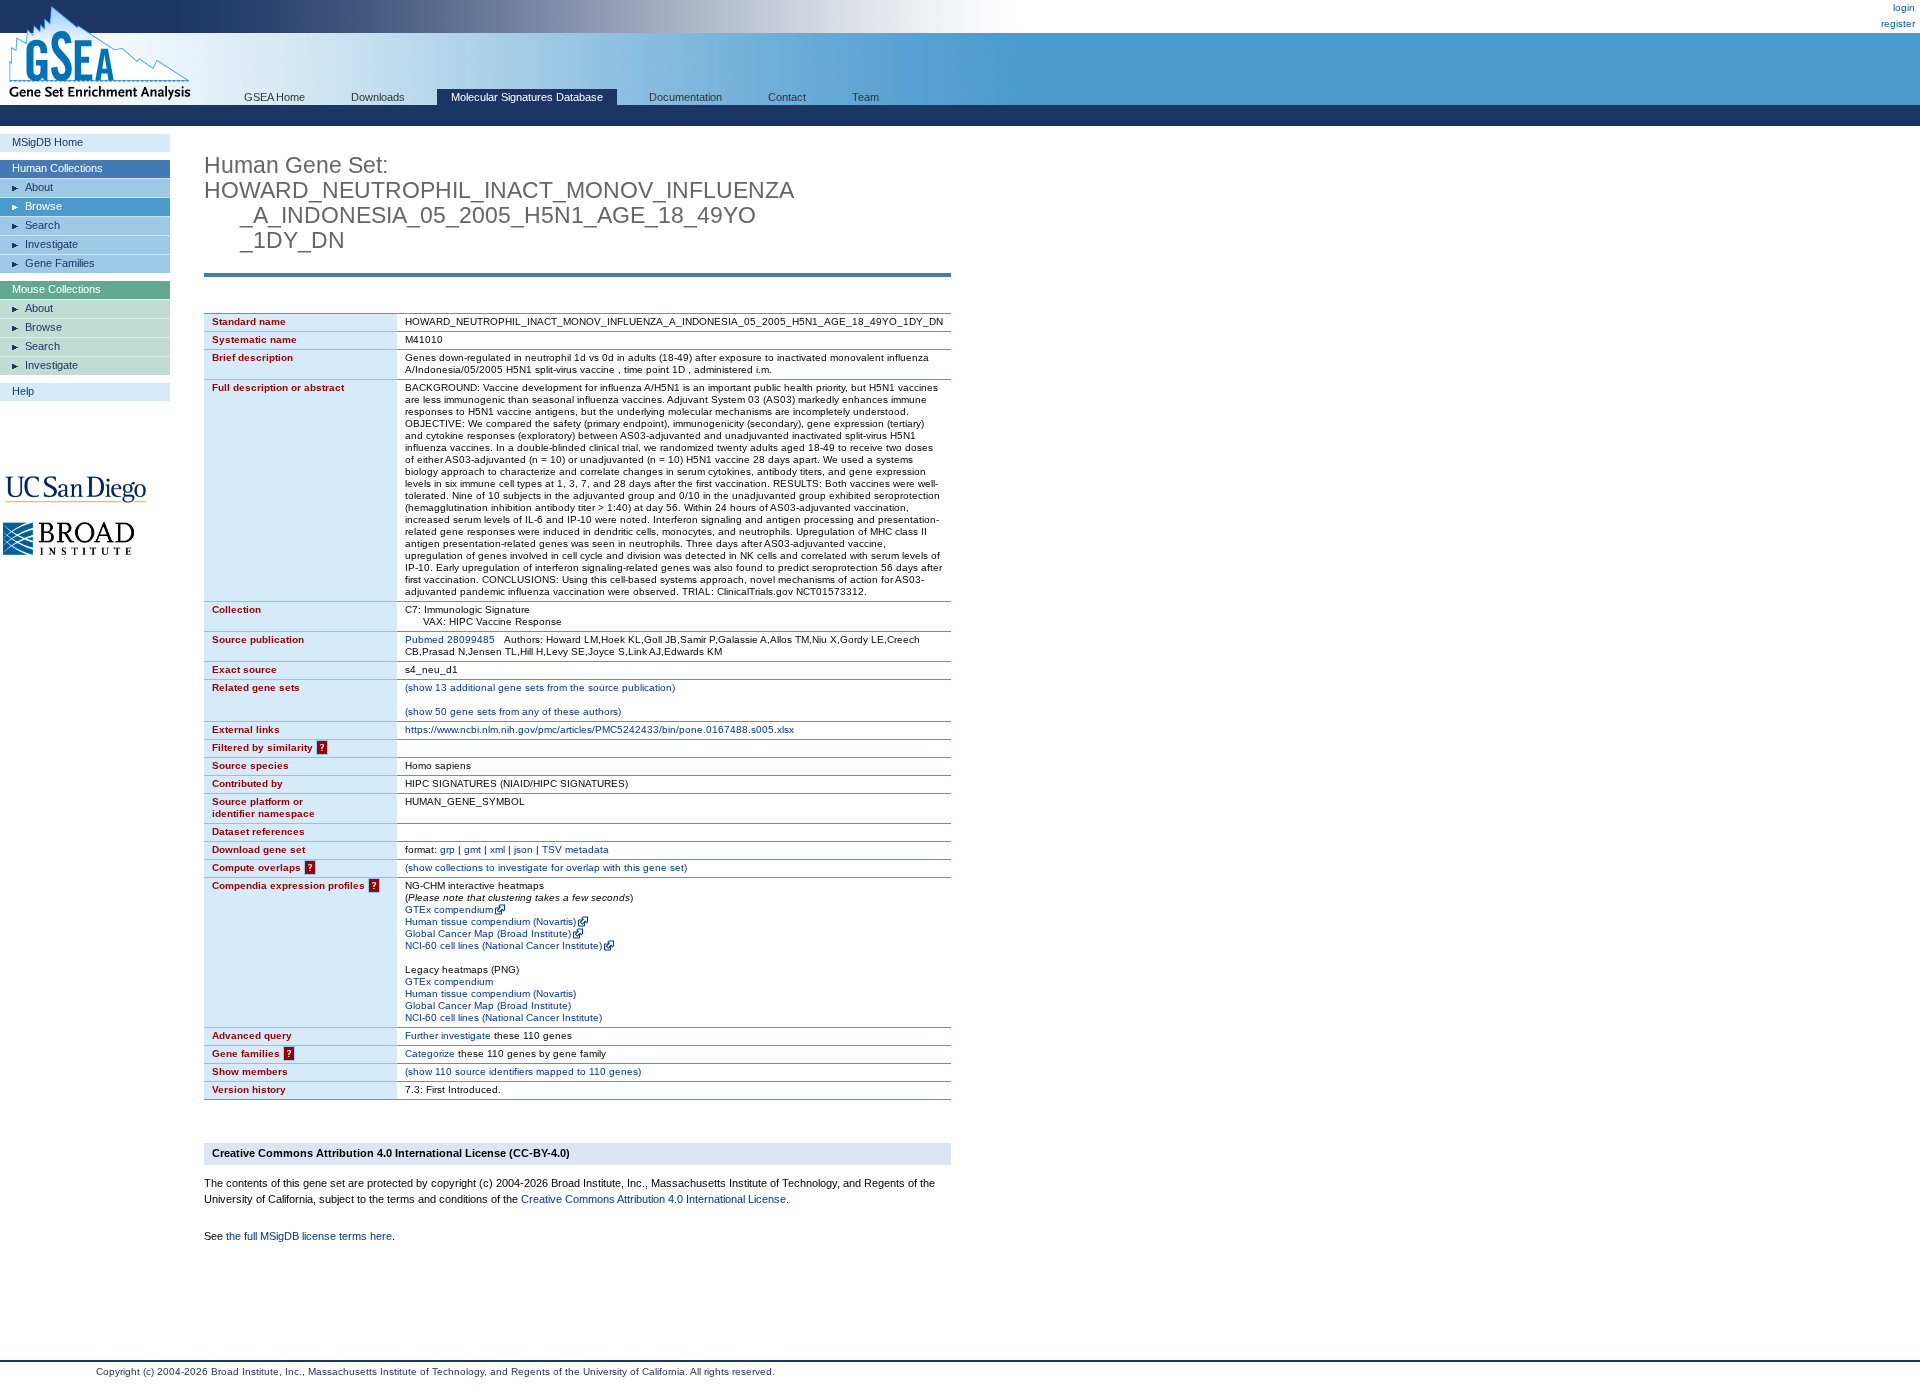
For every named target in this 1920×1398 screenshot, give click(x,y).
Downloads (378, 97)
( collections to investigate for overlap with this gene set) (546, 867)
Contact (787, 97)
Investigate (51, 244)
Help (23, 391)
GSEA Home (274, 97)
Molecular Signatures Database (527, 97)
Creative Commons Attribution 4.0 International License (653, 1199)
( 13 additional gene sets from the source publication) (540, 687)
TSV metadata (575, 849)
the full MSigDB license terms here (309, 1236)
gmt (472, 849)
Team (865, 97)
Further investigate (448, 1035)
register (1898, 23)
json (523, 849)
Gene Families (60, 263)
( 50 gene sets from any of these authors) (513, 711)
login (1904, 7)
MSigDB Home (47, 142)
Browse (43, 206)
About (39, 187)
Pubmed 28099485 (450, 639)
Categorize (430, 1053)
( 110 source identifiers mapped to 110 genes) (523, 1071)
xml (497, 849)
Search (42, 225)
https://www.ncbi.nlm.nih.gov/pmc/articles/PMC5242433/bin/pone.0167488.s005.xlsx (599, 729)
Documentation (685, 97)
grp (447, 849)
